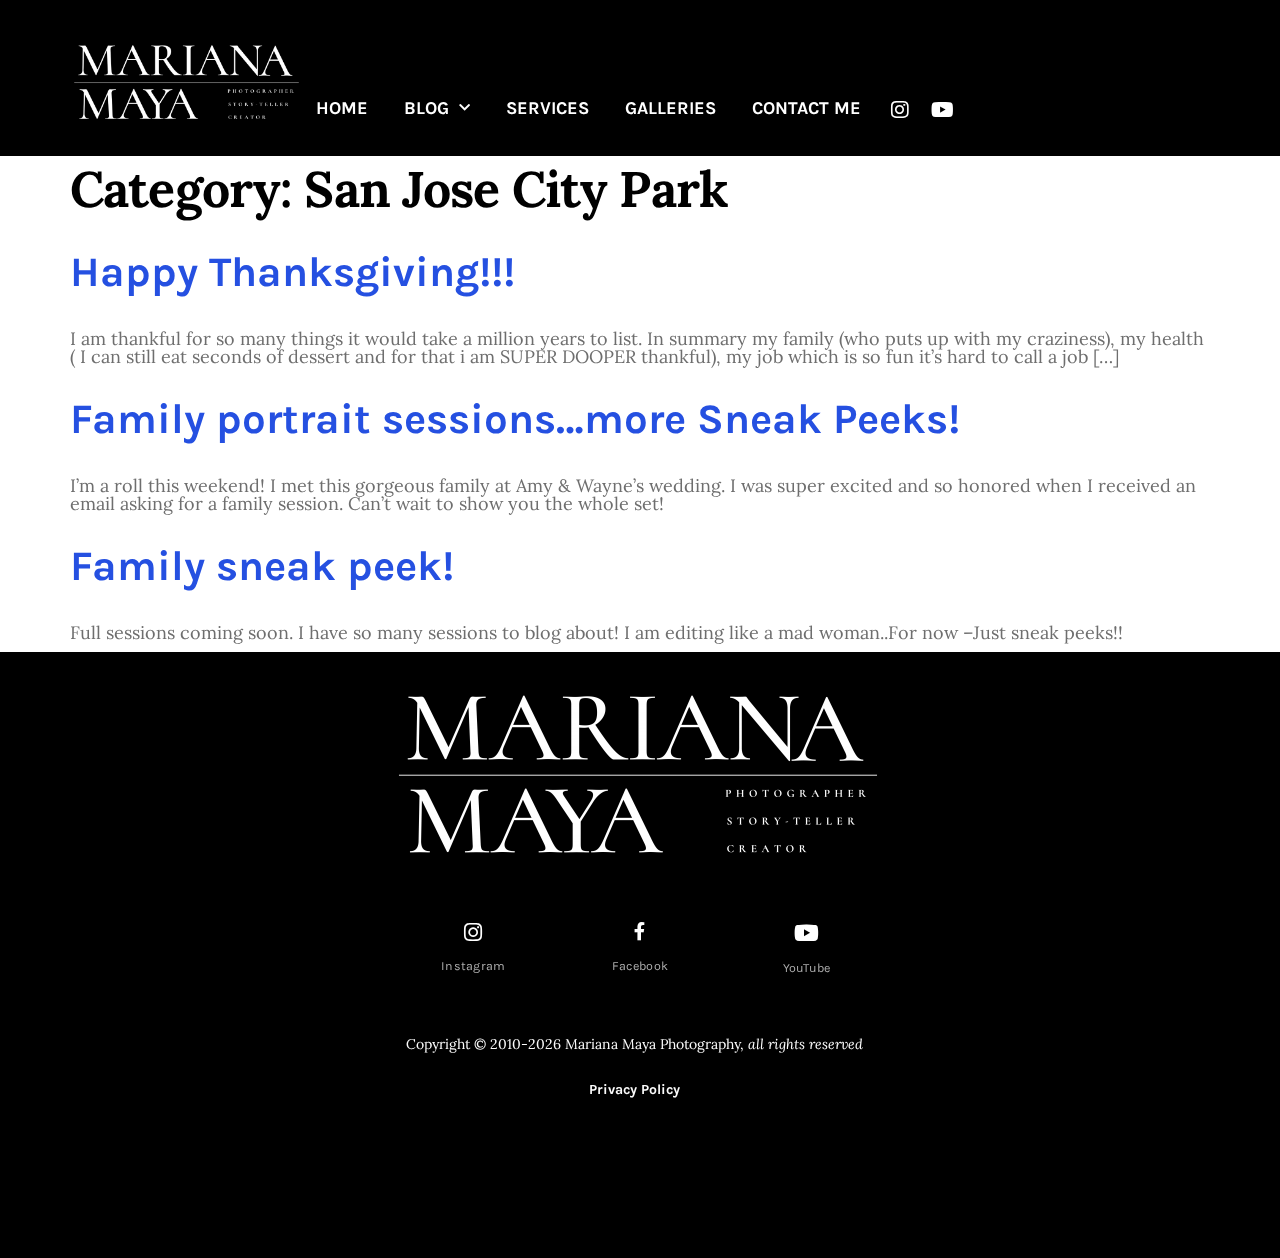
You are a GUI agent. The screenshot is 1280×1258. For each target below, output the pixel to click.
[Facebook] (640, 931)
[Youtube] (943, 110)
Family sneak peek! (262, 566)
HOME (342, 108)
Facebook (640, 966)
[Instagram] (900, 110)
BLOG (426, 108)
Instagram (473, 966)
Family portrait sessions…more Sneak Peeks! (515, 419)
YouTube (807, 968)
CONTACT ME (806, 108)
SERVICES (547, 108)
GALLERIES (670, 108)
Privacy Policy (634, 1089)
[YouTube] (807, 933)
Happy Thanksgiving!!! (292, 272)
